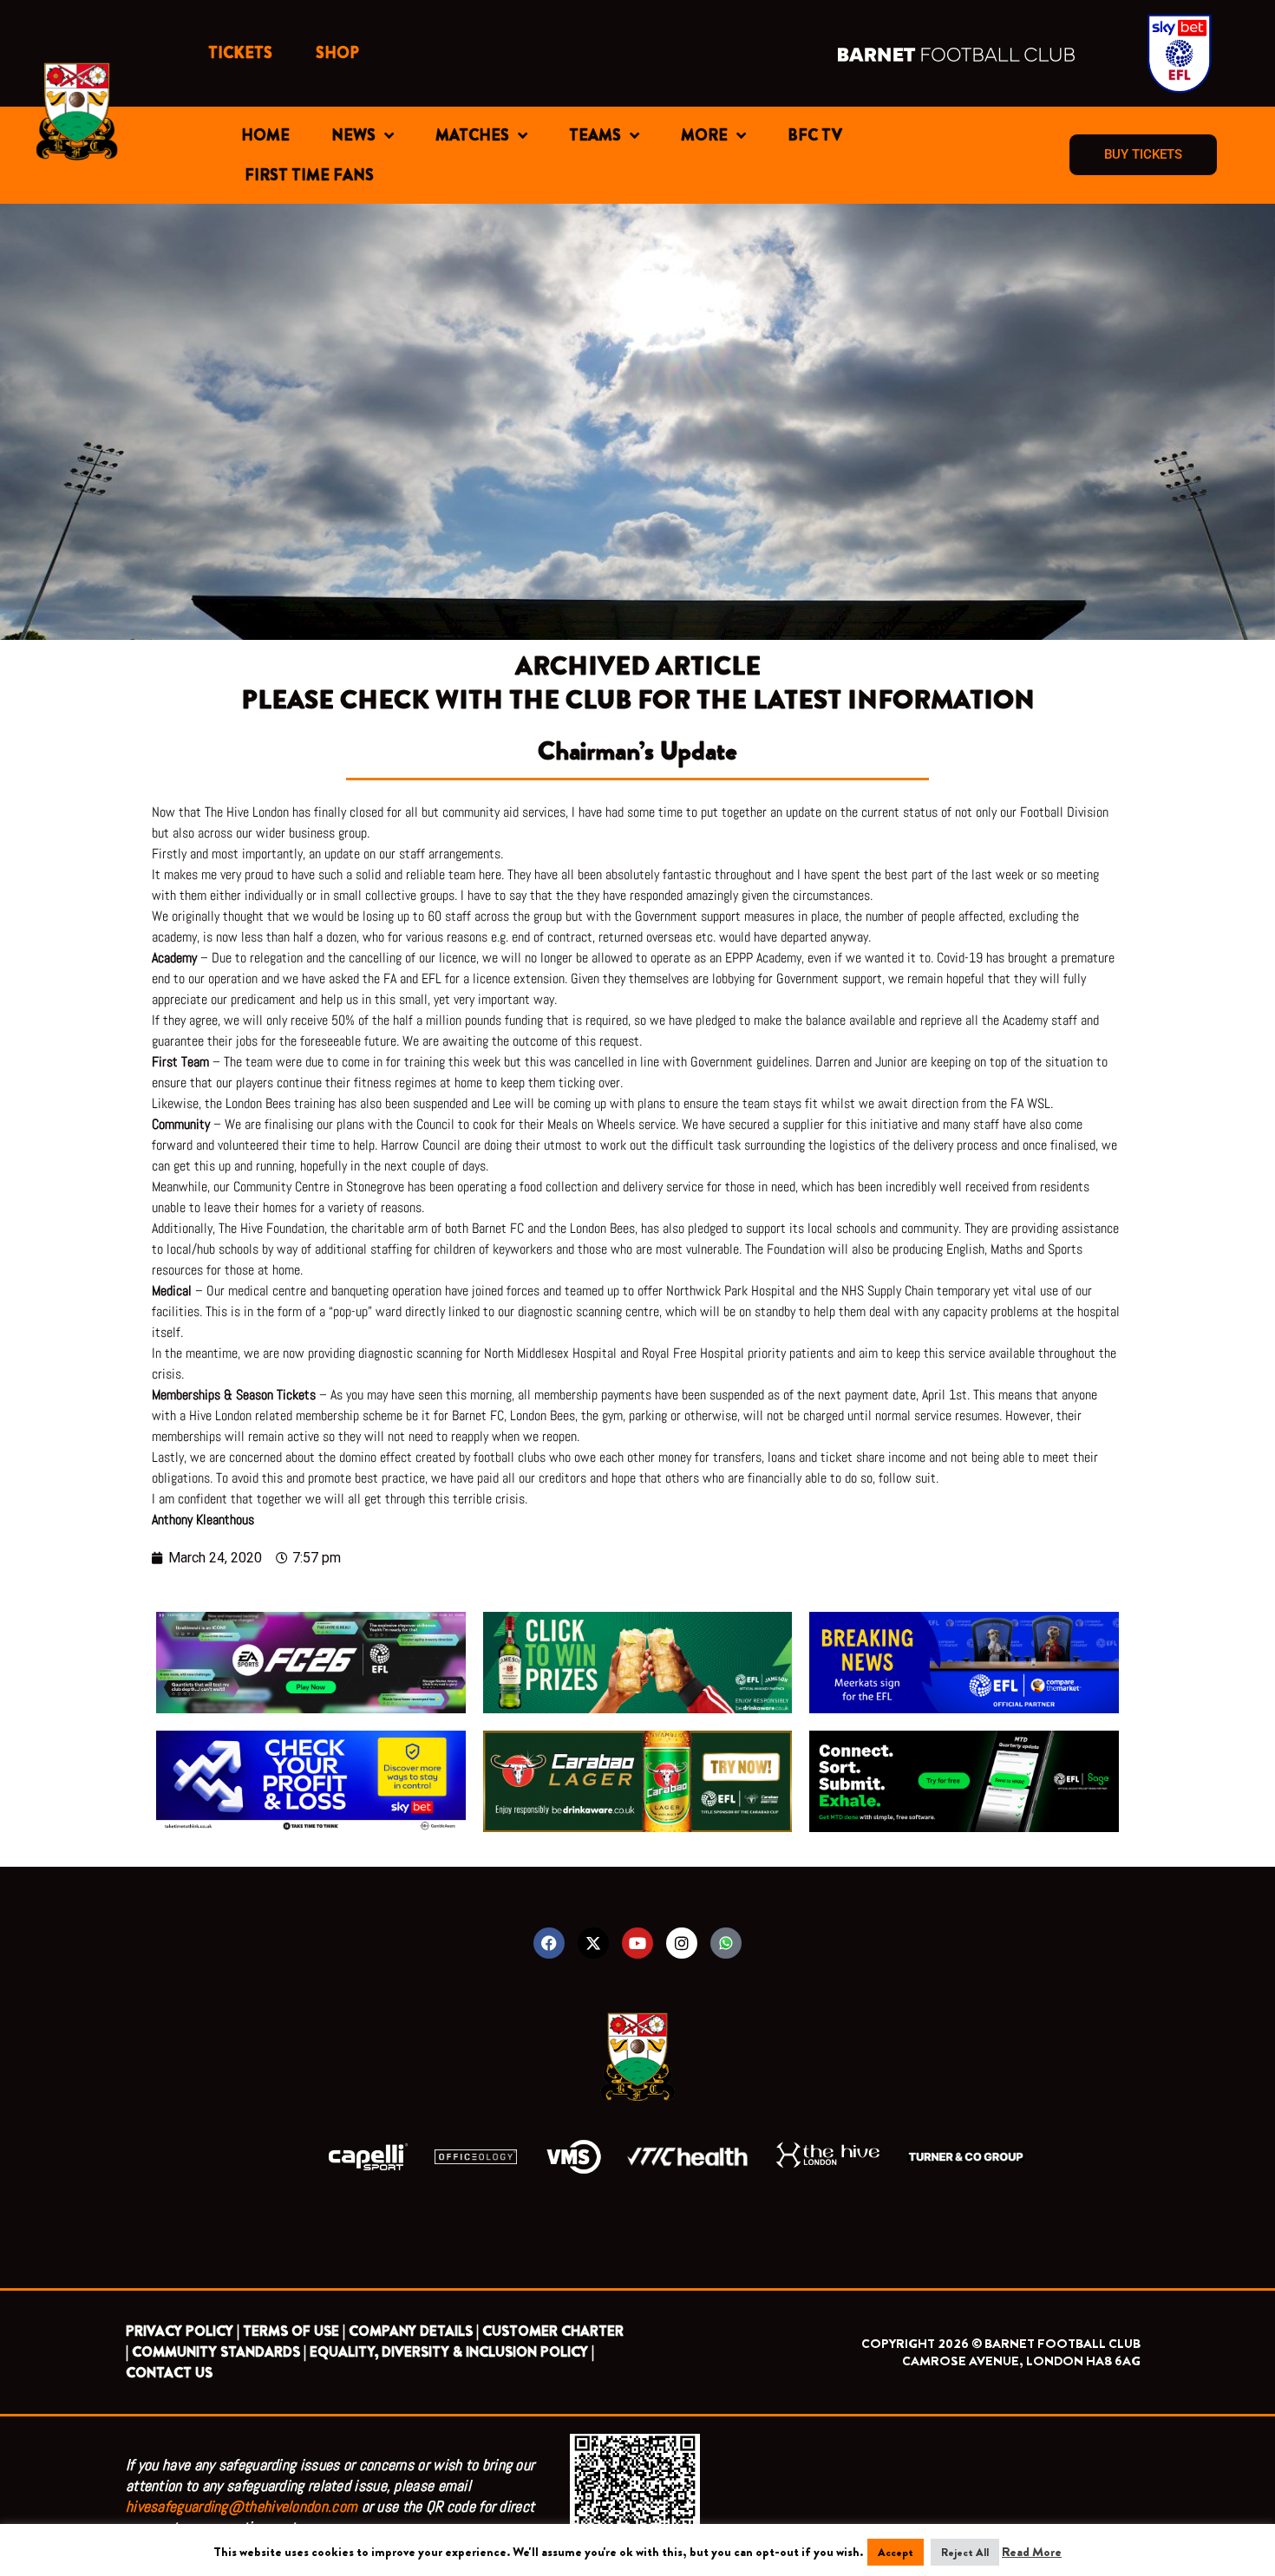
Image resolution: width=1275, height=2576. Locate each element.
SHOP (337, 53)
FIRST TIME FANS (309, 175)
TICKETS (240, 53)
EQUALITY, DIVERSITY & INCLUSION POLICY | (452, 2352)
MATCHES (472, 135)
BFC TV (815, 135)
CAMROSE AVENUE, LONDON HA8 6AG (1021, 2361)
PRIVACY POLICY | (183, 2331)
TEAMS (595, 135)
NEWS (353, 135)
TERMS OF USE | (294, 2331)
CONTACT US (169, 2373)
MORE (704, 135)
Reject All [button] (965, 2552)
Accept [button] (896, 2552)
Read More (1032, 2552)
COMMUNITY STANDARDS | (219, 2352)
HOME (265, 135)
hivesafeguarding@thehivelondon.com (242, 2506)
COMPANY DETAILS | (414, 2331)
